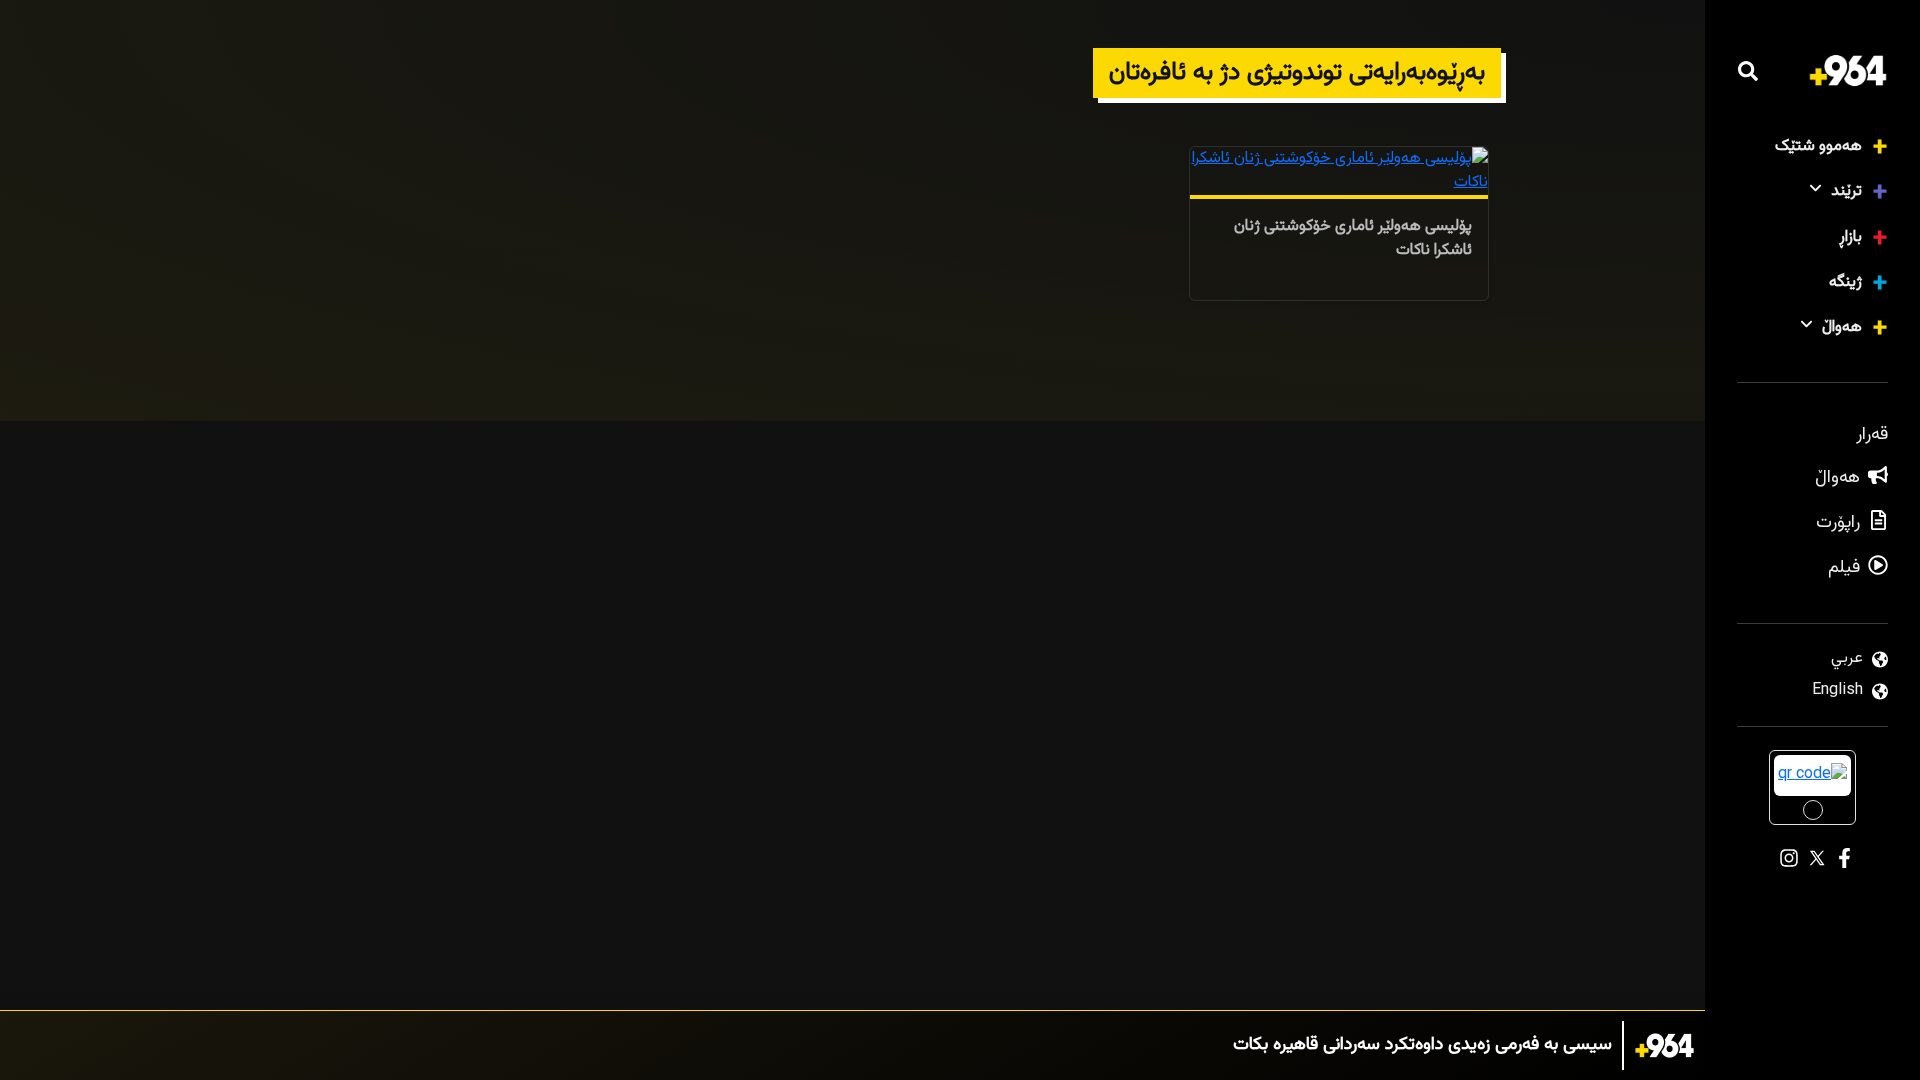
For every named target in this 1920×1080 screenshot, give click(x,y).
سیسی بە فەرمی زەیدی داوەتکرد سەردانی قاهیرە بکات (1422, 1045)
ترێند (1846, 191)
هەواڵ (1842, 327)
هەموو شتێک (1818, 146)
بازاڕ (1850, 237)
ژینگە (1845, 282)
